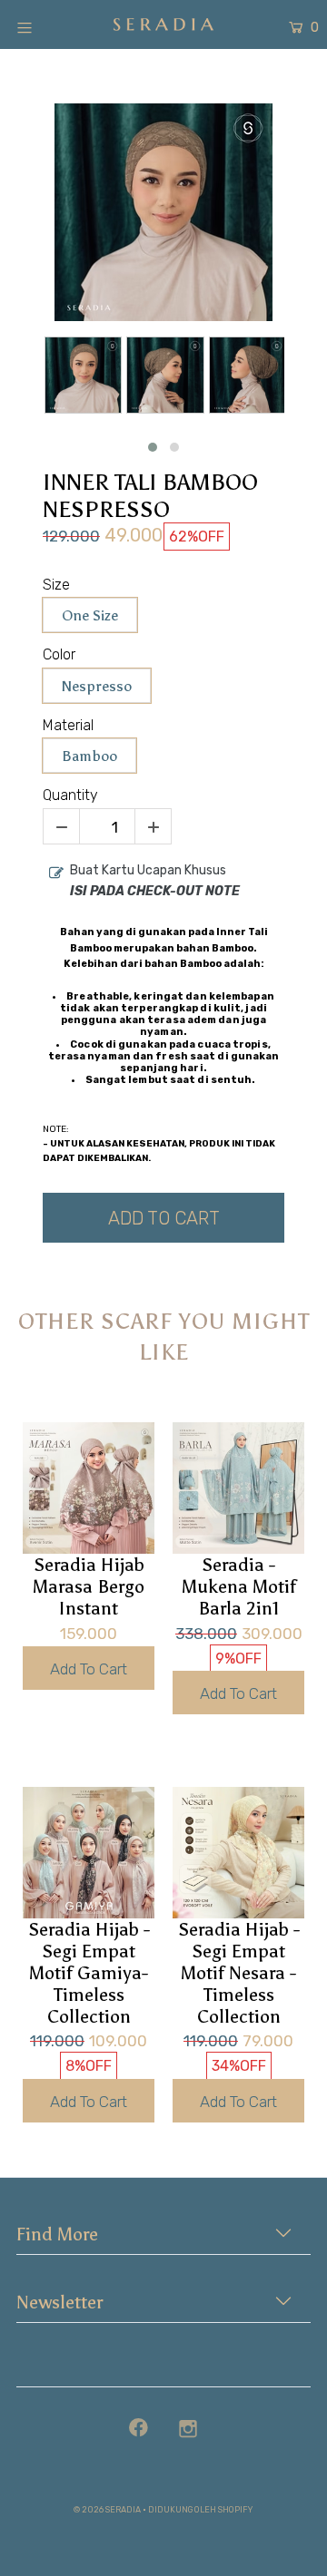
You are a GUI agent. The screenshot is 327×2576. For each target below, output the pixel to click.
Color (59, 654)
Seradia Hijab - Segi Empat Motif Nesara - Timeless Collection (239, 1973)
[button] (153, 447)
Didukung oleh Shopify (200, 2509)
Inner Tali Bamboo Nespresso (150, 496)
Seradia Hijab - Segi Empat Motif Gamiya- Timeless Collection (89, 1973)
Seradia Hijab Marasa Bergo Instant (89, 1586)
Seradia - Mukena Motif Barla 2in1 (239, 1586)
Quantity (70, 795)
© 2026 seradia (107, 2509)
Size (56, 585)
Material (68, 725)
